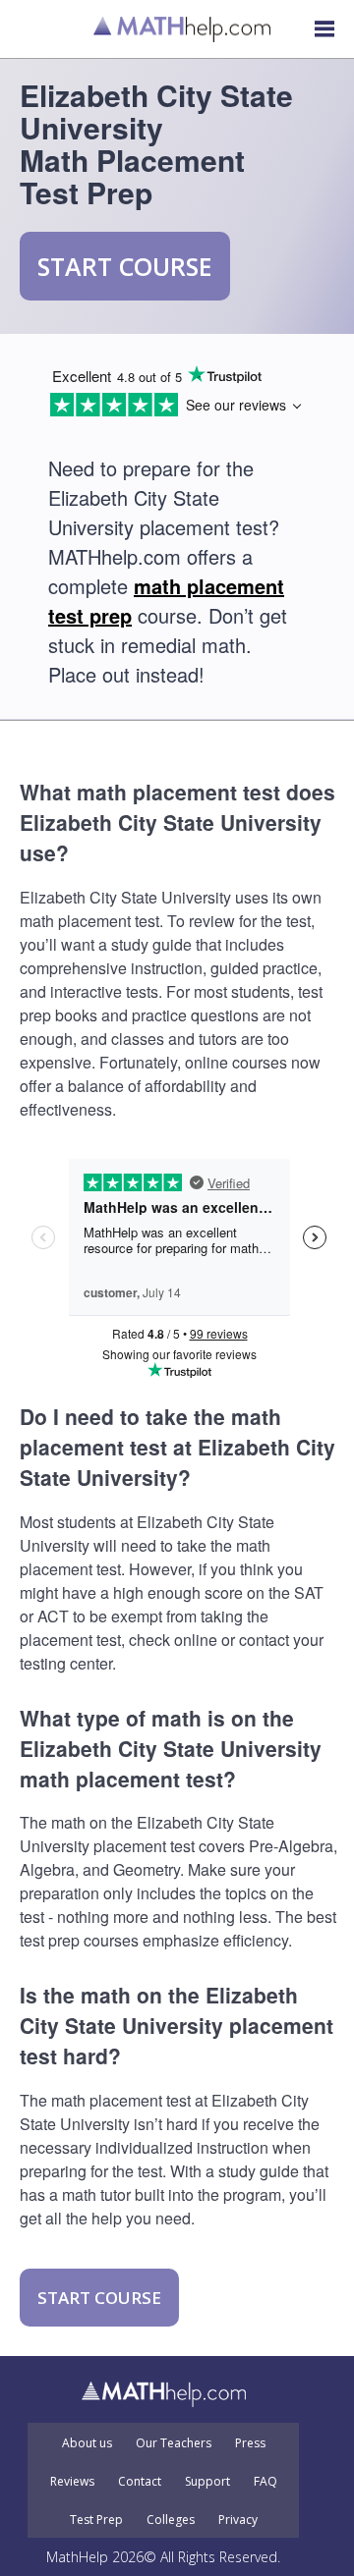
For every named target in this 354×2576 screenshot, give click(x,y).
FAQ (265, 2482)
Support (207, 2482)
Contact (140, 2482)
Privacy (238, 2520)
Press (250, 2443)
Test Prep (96, 2520)
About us (87, 2443)
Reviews (72, 2482)
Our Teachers (174, 2443)
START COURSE (125, 266)
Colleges (171, 2520)
